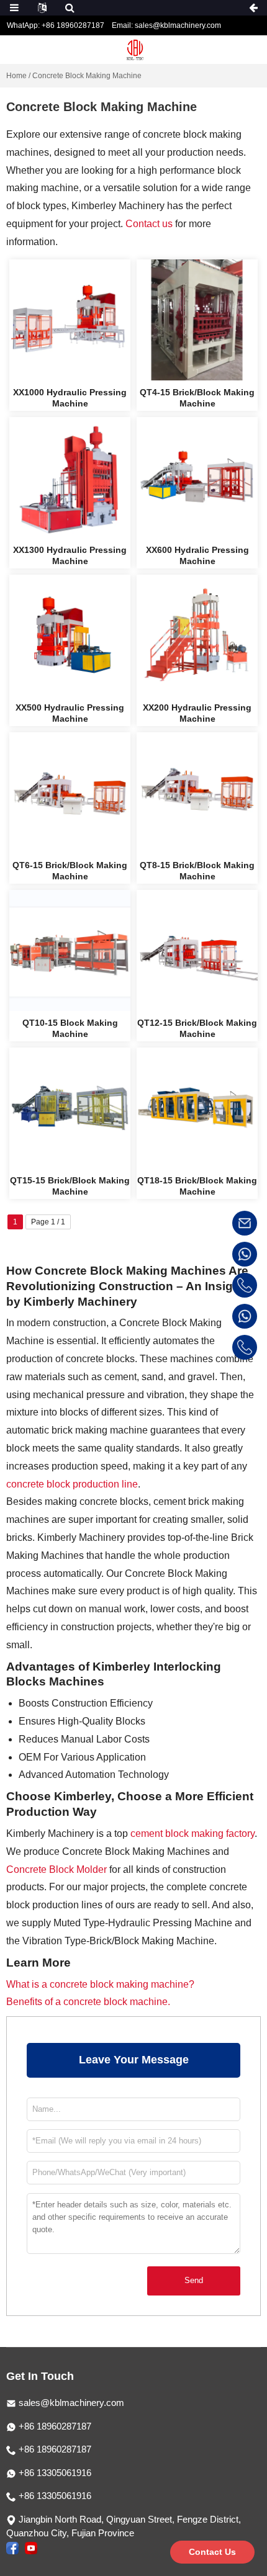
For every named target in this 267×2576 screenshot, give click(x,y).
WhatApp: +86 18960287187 (56, 25)
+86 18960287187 (54, 2426)
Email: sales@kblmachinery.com (166, 25)
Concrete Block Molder (57, 1869)
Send (194, 2280)
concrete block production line (72, 1484)
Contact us (149, 224)
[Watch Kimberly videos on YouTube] (31, 2547)
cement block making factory (191, 1833)
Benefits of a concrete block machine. (88, 2002)
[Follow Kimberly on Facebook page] (12, 2547)
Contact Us (212, 2552)
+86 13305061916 (54, 2473)
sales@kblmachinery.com (71, 2403)
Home (16, 76)
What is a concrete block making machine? (100, 1984)
